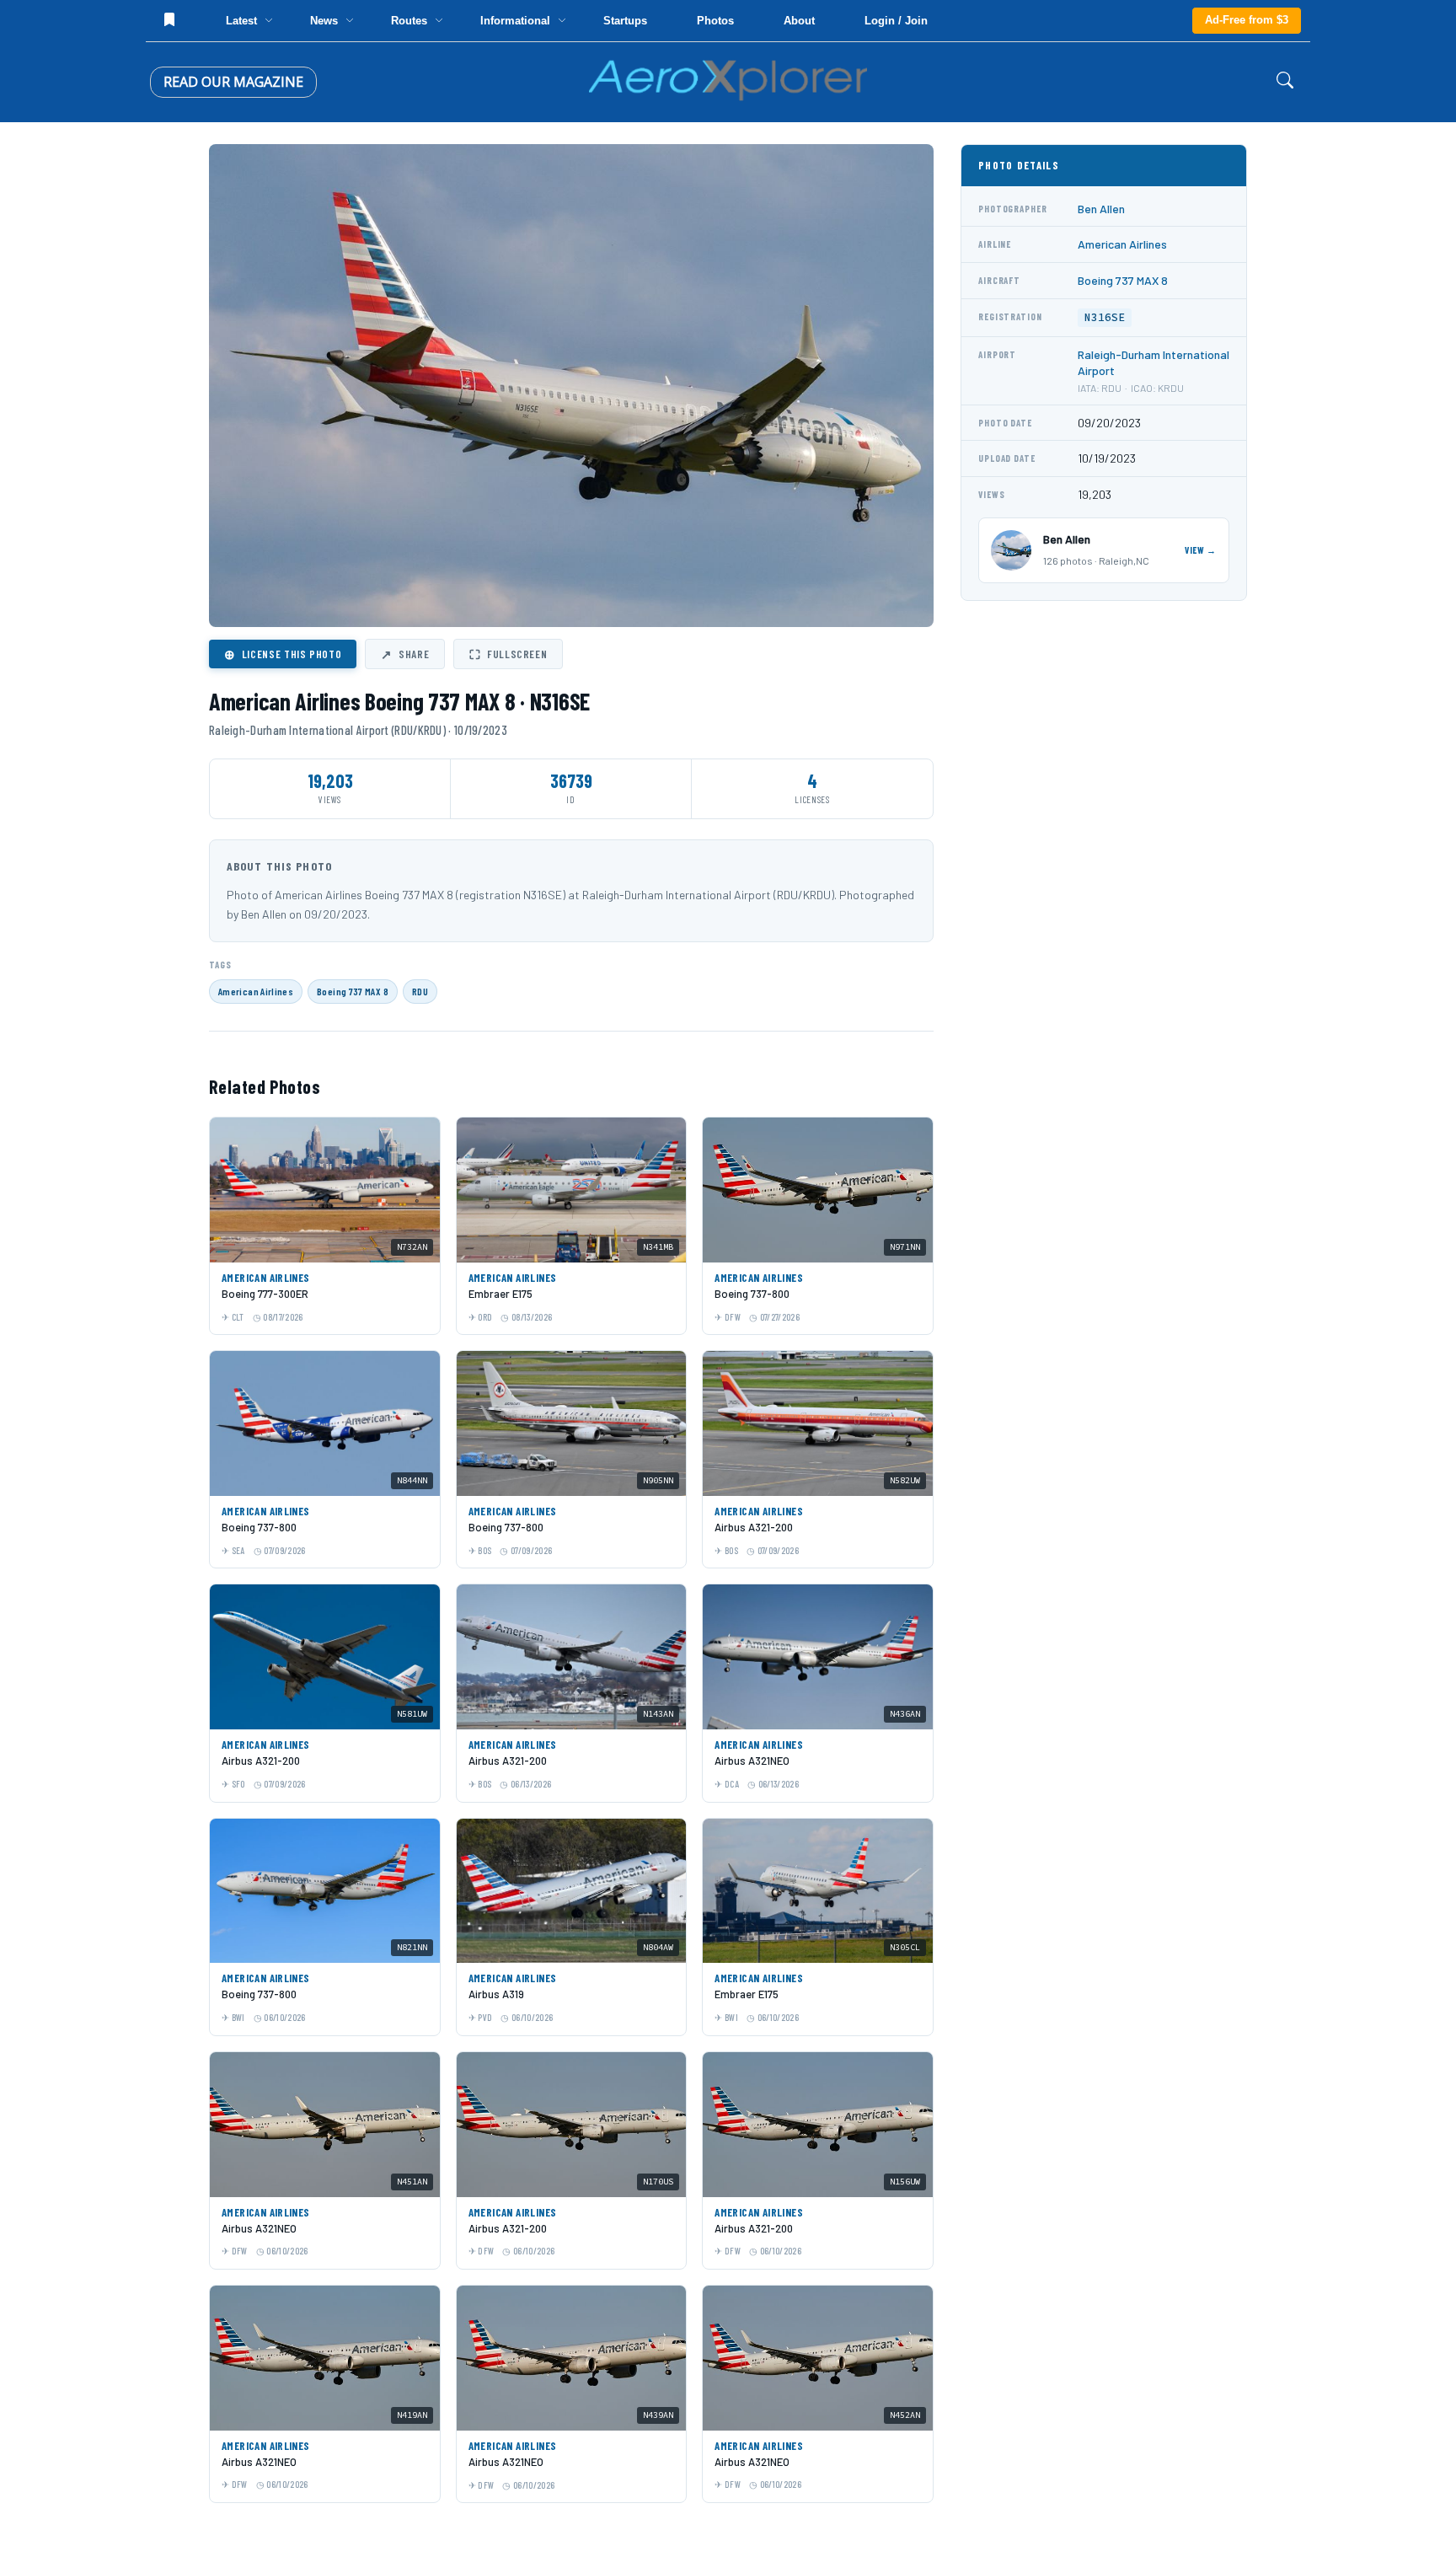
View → (1201, 550)
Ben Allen (1101, 209)
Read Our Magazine (233, 82)
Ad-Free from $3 (1247, 20)
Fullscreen (508, 654)
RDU (420, 991)
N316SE (1105, 317)
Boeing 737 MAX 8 (353, 991)
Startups (625, 21)
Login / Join (896, 21)
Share (405, 654)
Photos (715, 21)
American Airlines (256, 991)
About (799, 21)
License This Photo (283, 654)
